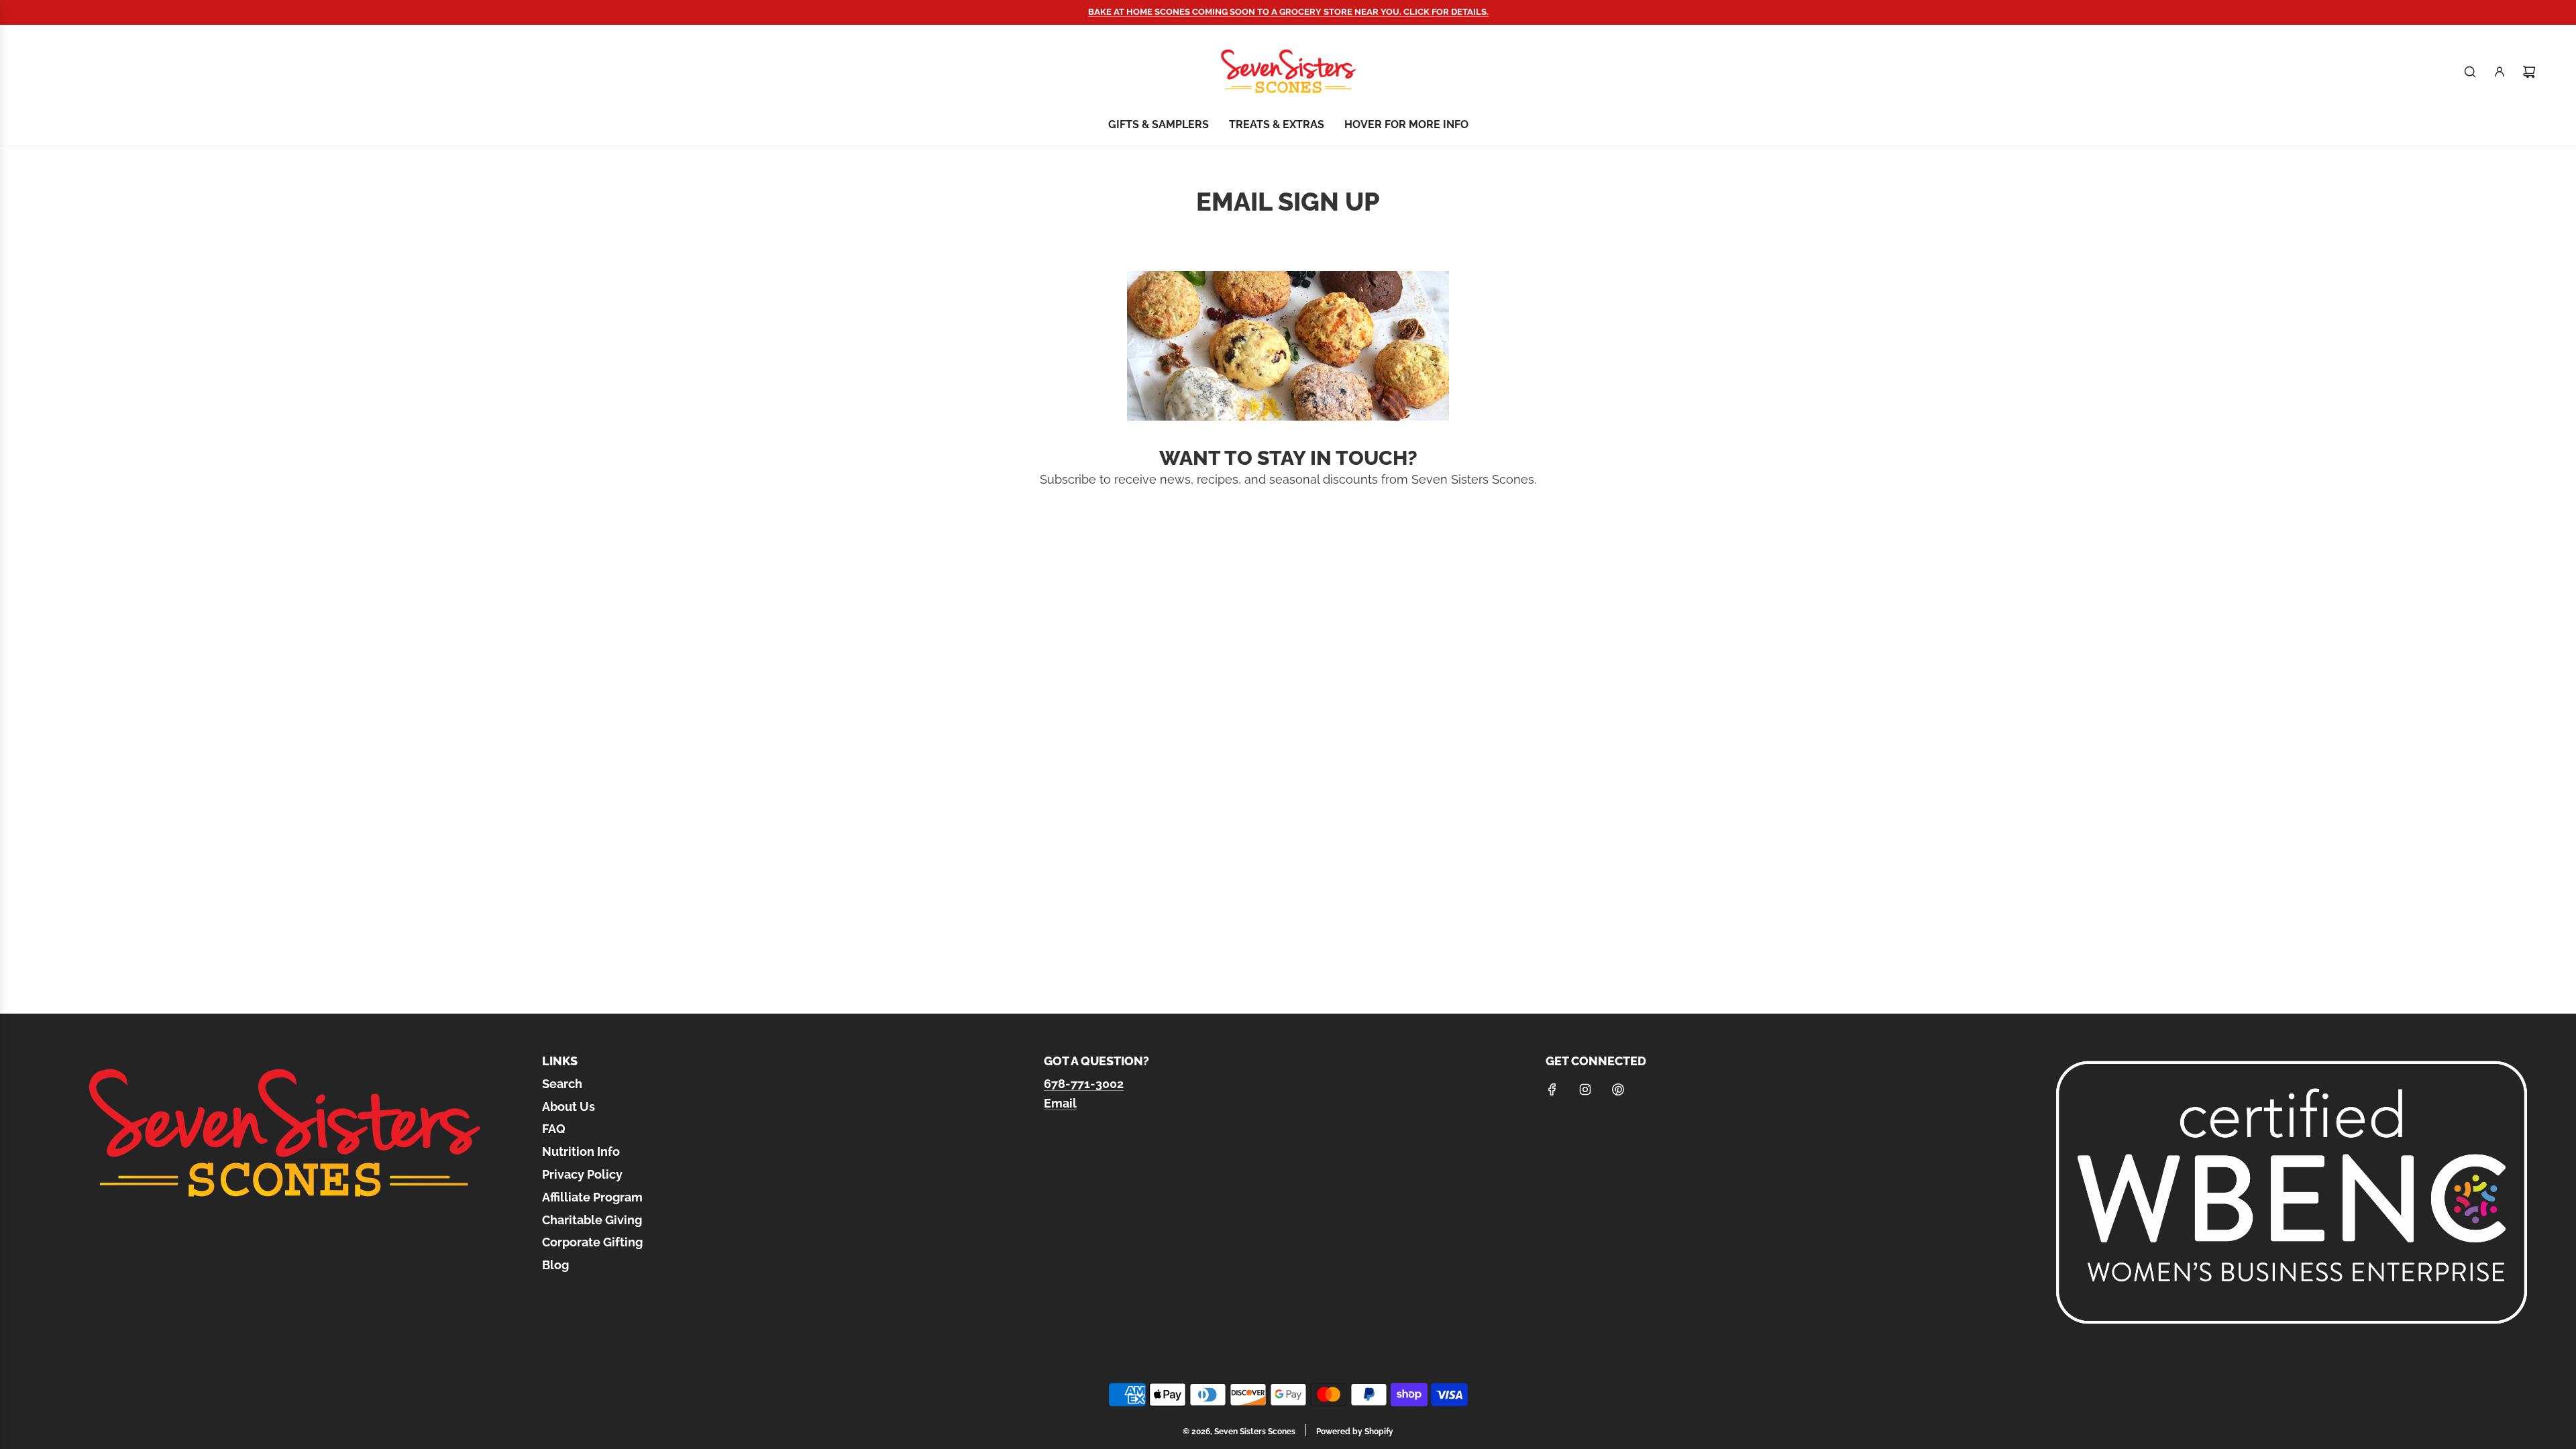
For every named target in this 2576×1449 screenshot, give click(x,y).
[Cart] (2529, 72)
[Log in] (2500, 72)
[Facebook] (1552, 1089)
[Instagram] (1585, 1089)
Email (1060, 1103)
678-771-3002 (1084, 1084)
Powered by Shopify (1355, 1432)
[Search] (2470, 72)
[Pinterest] (1618, 1089)
